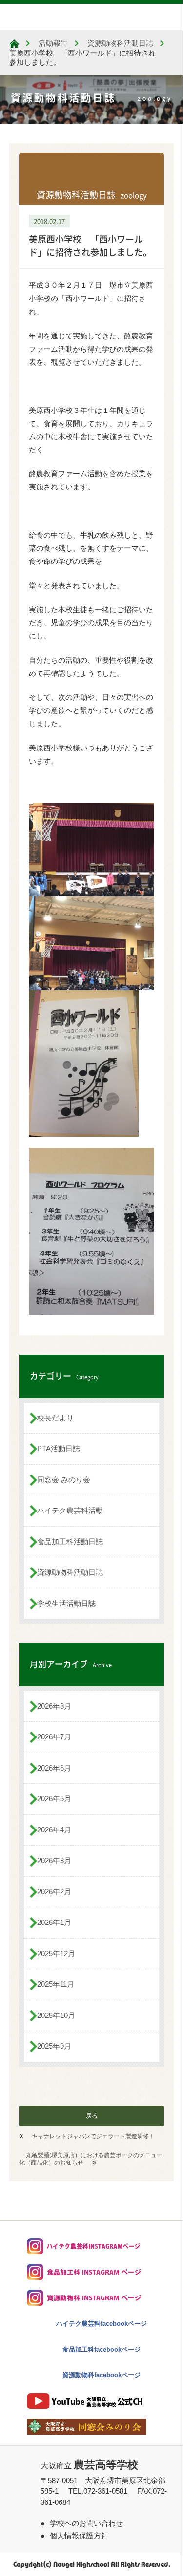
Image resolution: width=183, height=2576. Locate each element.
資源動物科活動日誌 (70, 1572)
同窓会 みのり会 (64, 1480)
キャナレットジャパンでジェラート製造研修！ (93, 2136)
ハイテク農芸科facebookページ (102, 2324)
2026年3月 (54, 1860)
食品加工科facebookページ (102, 2349)
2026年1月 (54, 1922)
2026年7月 (54, 1737)
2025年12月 (56, 1953)
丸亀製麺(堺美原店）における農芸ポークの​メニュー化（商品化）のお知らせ (91, 2159)
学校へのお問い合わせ (86, 2523)
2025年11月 (56, 1984)
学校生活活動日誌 (66, 1603)
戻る (92, 2116)
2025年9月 (54, 2046)
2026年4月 (54, 1830)
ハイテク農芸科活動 (70, 1510)
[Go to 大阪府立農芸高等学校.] (14, 44)
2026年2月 (54, 1892)
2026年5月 (54, 1799)
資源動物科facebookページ (102, 2375)
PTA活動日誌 (59, 1448)
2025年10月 (56, 2015)
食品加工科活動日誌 (70, 1541)
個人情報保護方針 (79, 2535)
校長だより (55, 1418)
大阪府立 (89, 2466)
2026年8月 (54, 1706)
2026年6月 (54, 1768)
